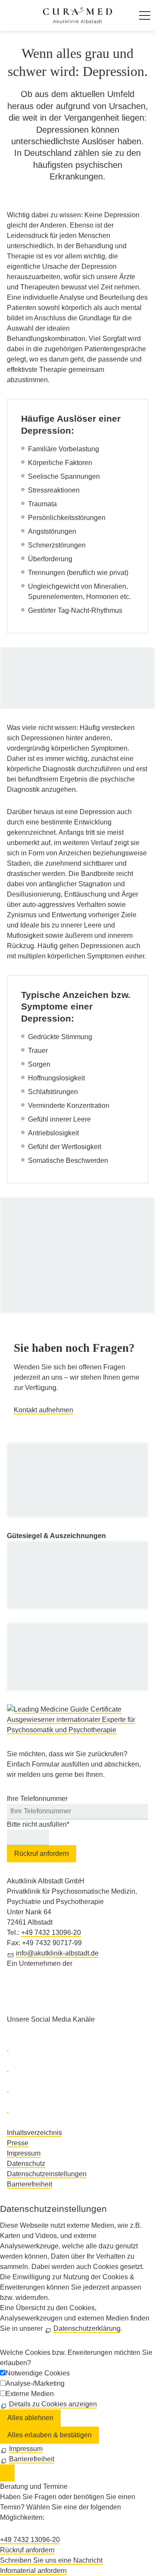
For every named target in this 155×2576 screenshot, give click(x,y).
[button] (145, 15)
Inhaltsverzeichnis (34, 2133)
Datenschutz (26, 2164)
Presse (18, 2143)
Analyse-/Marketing (35, 2383)
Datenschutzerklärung (87, 2328)
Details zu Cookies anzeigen (53, 2404)
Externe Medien (30, 2394)
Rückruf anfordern (42, 1854)
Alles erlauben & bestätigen (50, 2435)
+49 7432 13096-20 (51, 1933)
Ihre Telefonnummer (37, 1799)
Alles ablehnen (30, 2418)
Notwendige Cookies (38, 2373)
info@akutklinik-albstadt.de (57, 1953)
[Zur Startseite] (78, 15)
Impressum (24, 2153)
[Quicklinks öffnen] (7, 2473)
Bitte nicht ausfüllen (38, 1824)
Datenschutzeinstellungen (47, 2174)
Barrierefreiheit (29, 2184)
